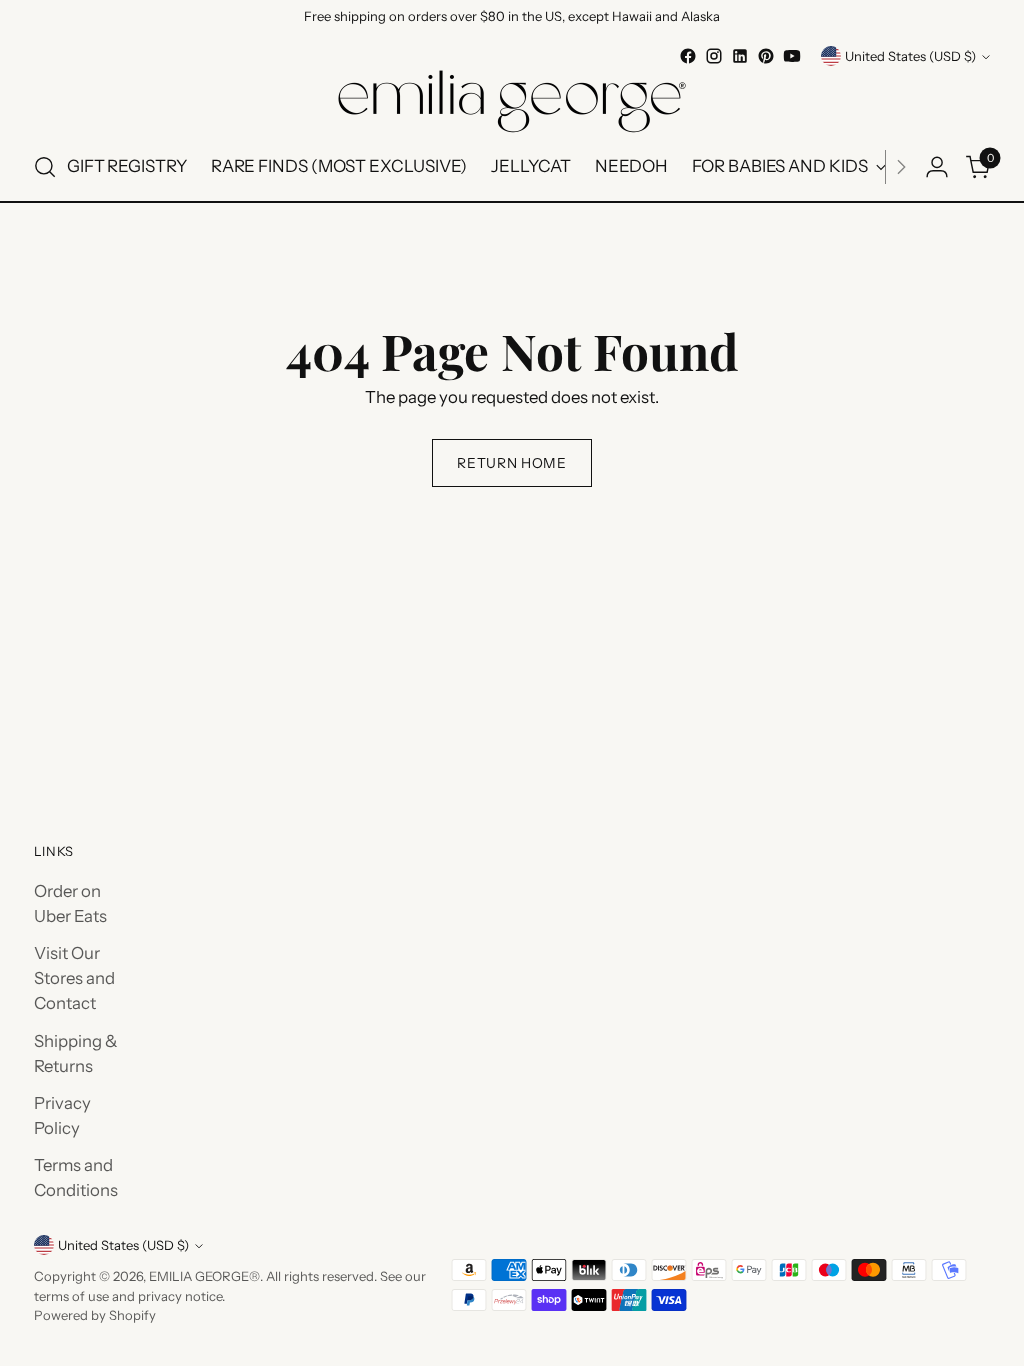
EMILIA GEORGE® (204, 1276)
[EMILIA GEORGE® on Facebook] (688, 56)
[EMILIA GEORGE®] (512, 101)
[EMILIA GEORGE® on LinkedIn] (740, 56)
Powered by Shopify (95, 1315)
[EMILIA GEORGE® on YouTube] (792, 56)
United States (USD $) (910, 56)
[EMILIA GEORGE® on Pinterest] (766, 56)
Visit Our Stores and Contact (74, 978)
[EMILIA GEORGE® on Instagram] (714, 56)
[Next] (901, 167)
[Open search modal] (45, 167)
